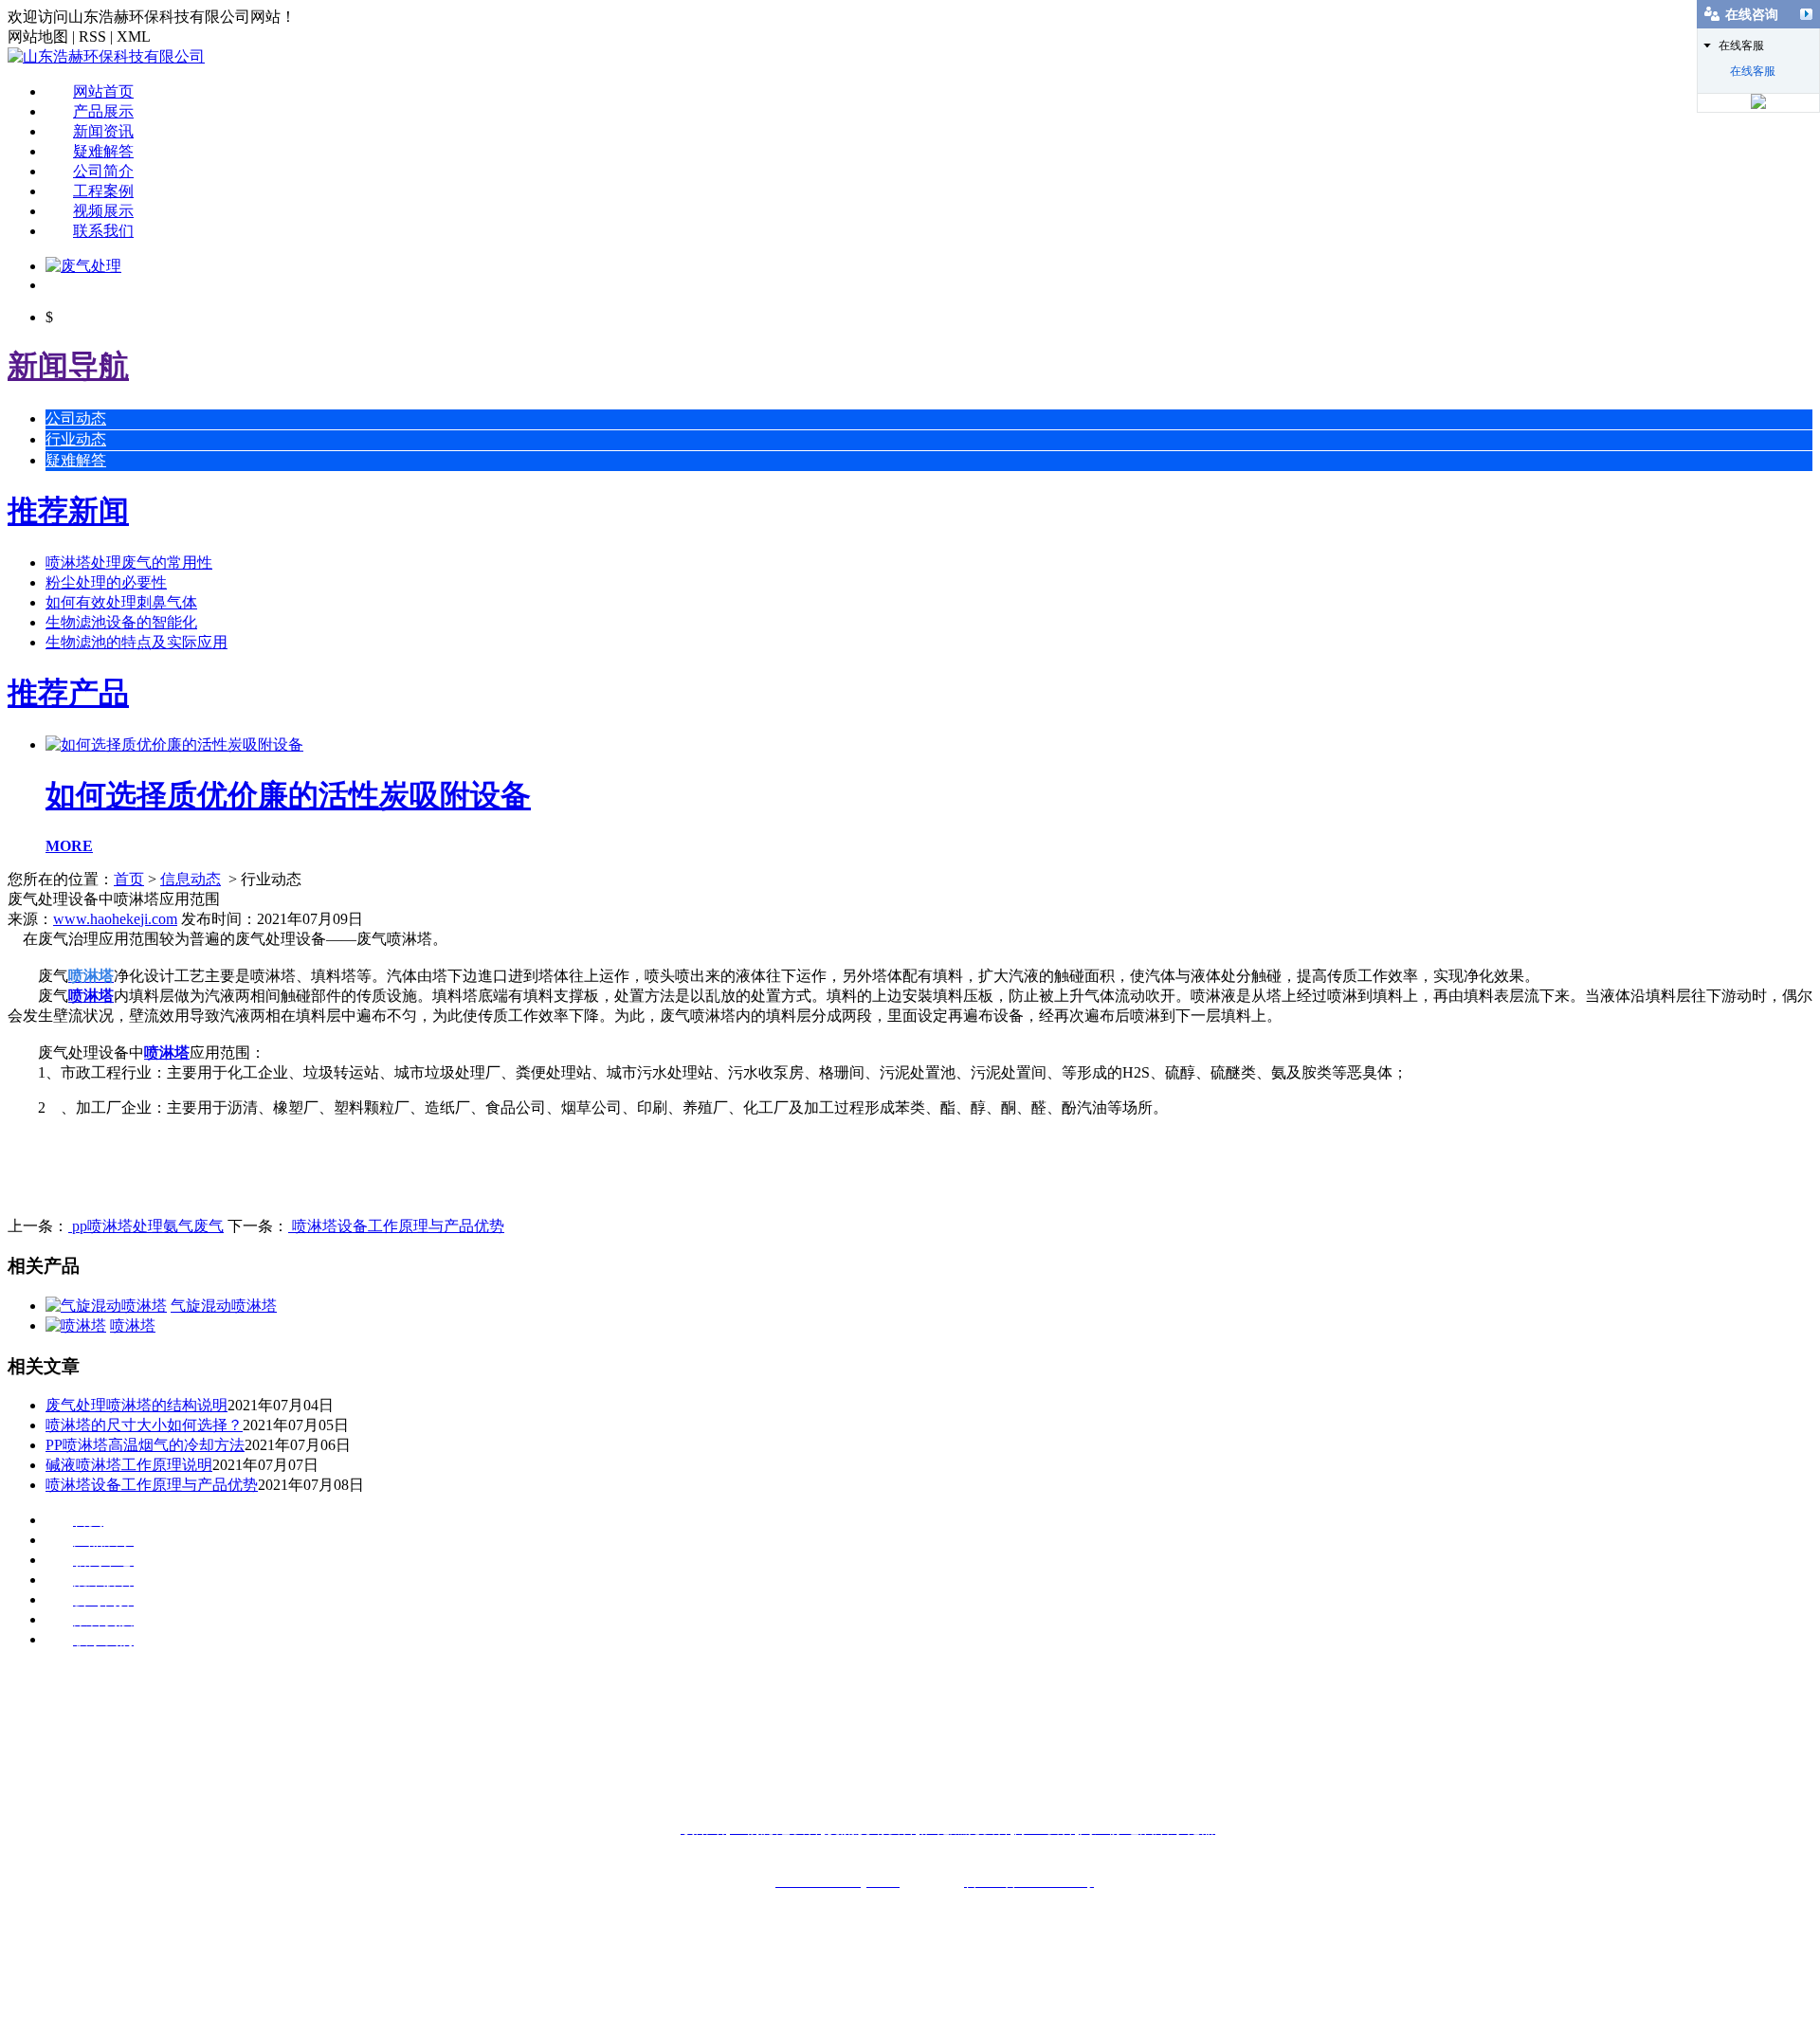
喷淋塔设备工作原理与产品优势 (396, 1226)
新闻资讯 (103, 131)
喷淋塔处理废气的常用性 (129, 563)
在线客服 (1753, 71)
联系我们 (103, 231)
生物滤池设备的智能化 (121, 622)
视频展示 (103, 211)
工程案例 (103, 191)
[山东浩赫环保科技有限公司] (106, 56)
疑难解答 (103, 151)
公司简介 (103, 171)
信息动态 (191, 879)
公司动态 (76, 418)
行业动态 (76, 439)
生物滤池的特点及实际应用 (136, 642)
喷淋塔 (91, 996)
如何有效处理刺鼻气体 (121, 602)
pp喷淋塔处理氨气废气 (146, 1226)
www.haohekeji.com (115, 919)
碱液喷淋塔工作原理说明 (129, 1465)
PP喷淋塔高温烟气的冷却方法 (145, 1445)
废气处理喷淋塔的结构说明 (136, 1405)
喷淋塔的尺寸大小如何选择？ (144, 1425)
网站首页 (103, 91)
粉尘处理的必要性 (106, 582)
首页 (129, 879)
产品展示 (103, 111)
